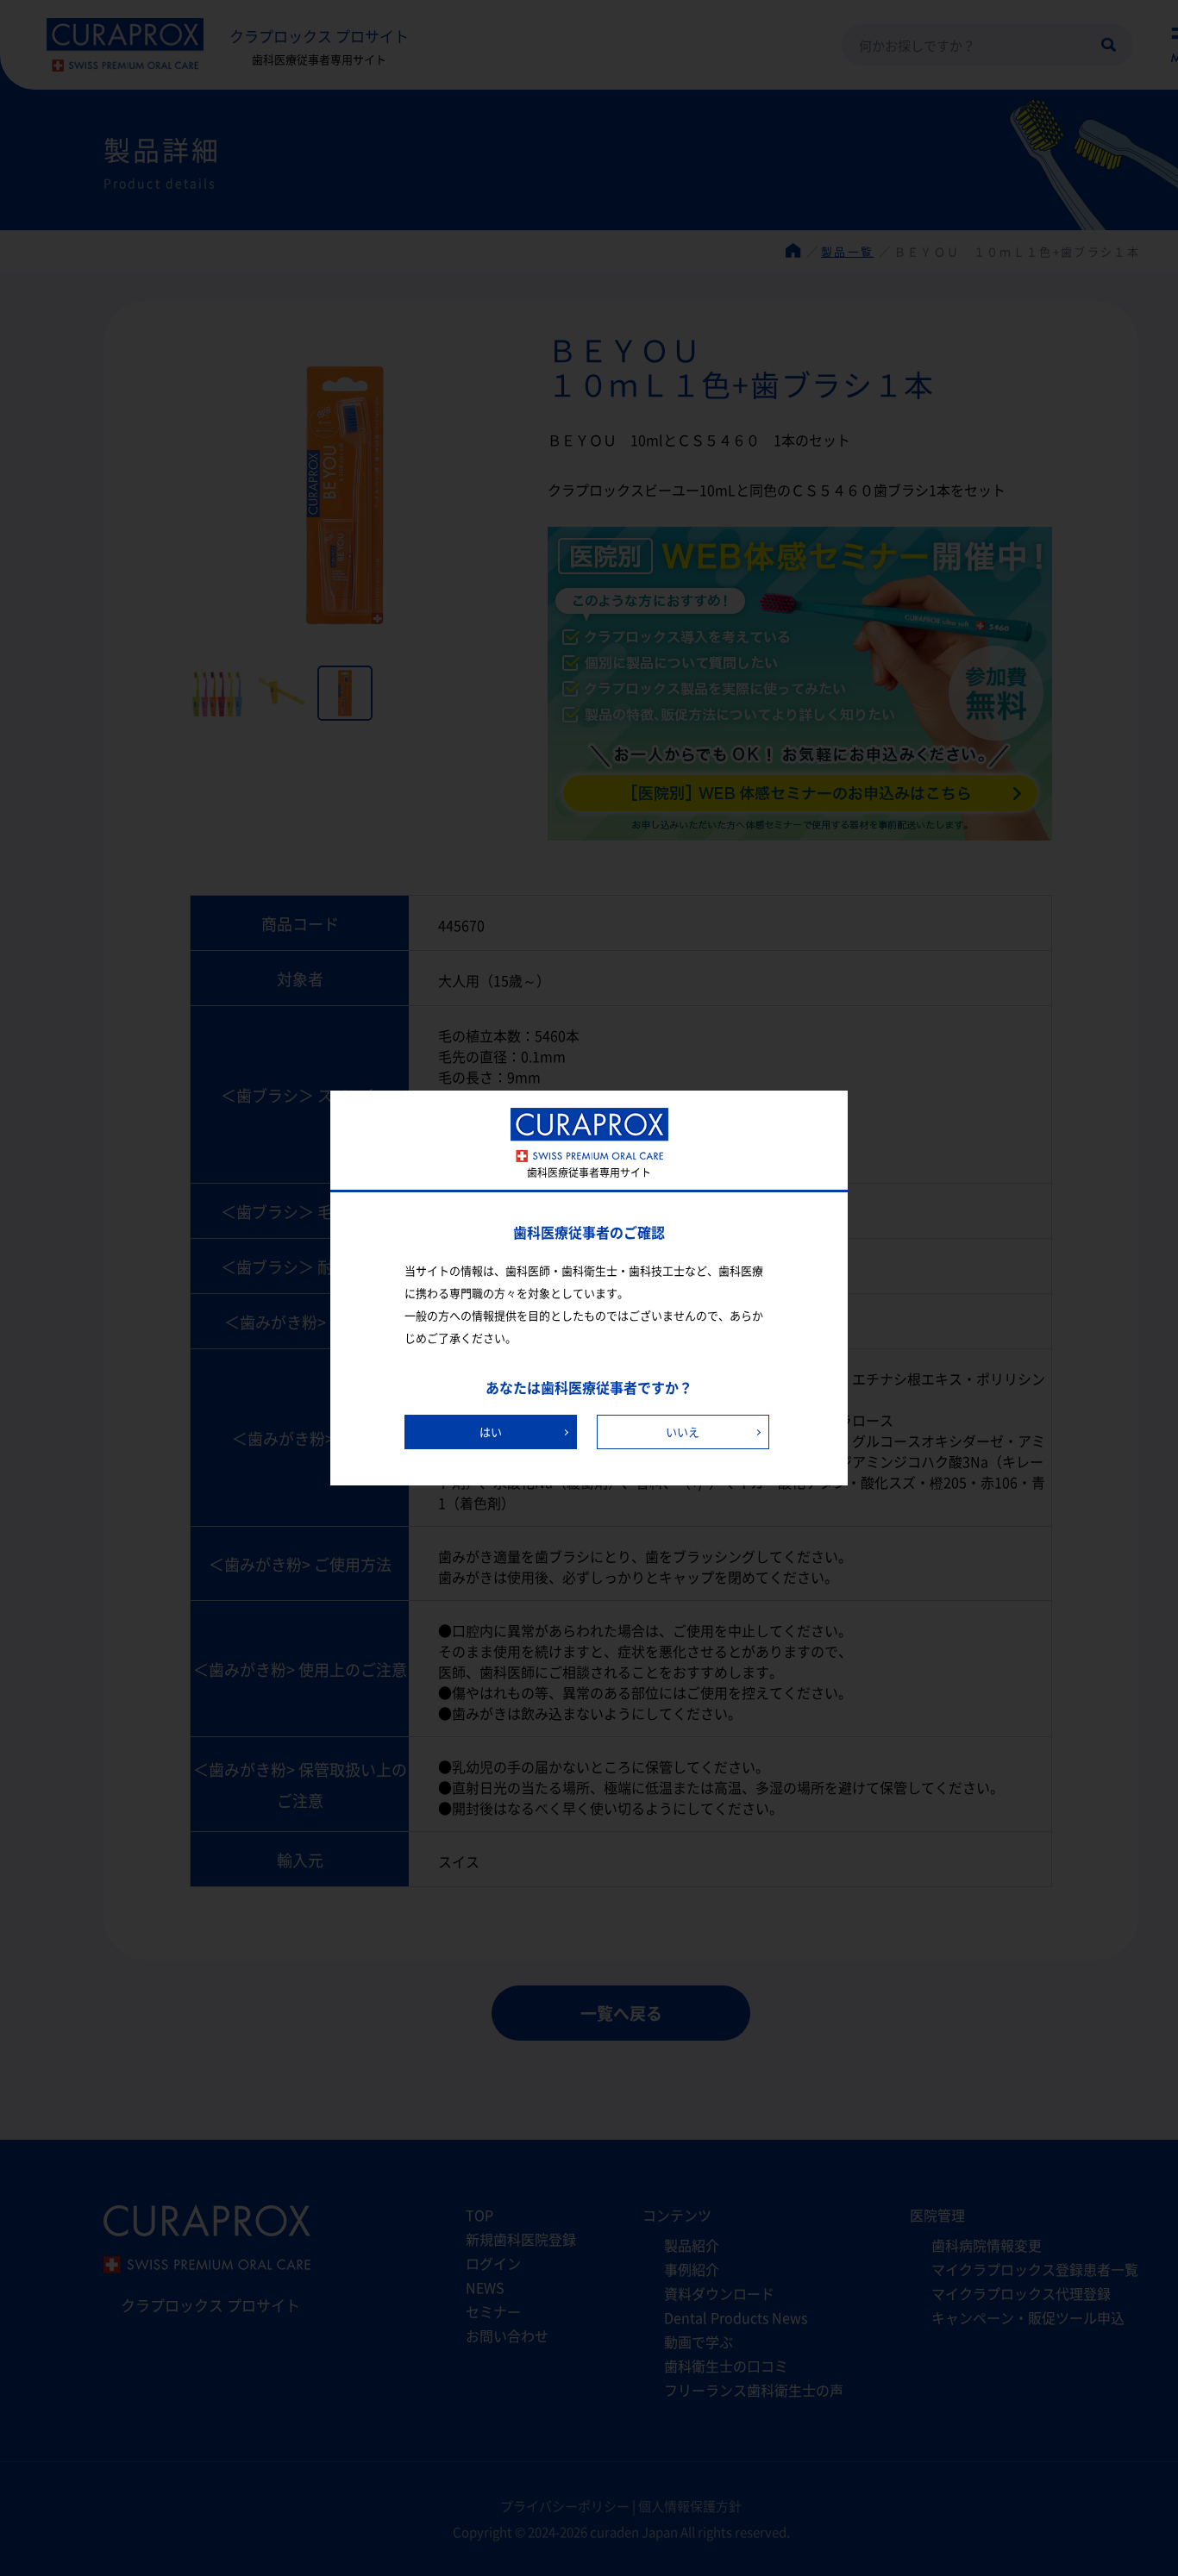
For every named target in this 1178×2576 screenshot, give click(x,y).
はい (491, 1432)
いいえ (683, 1432)
